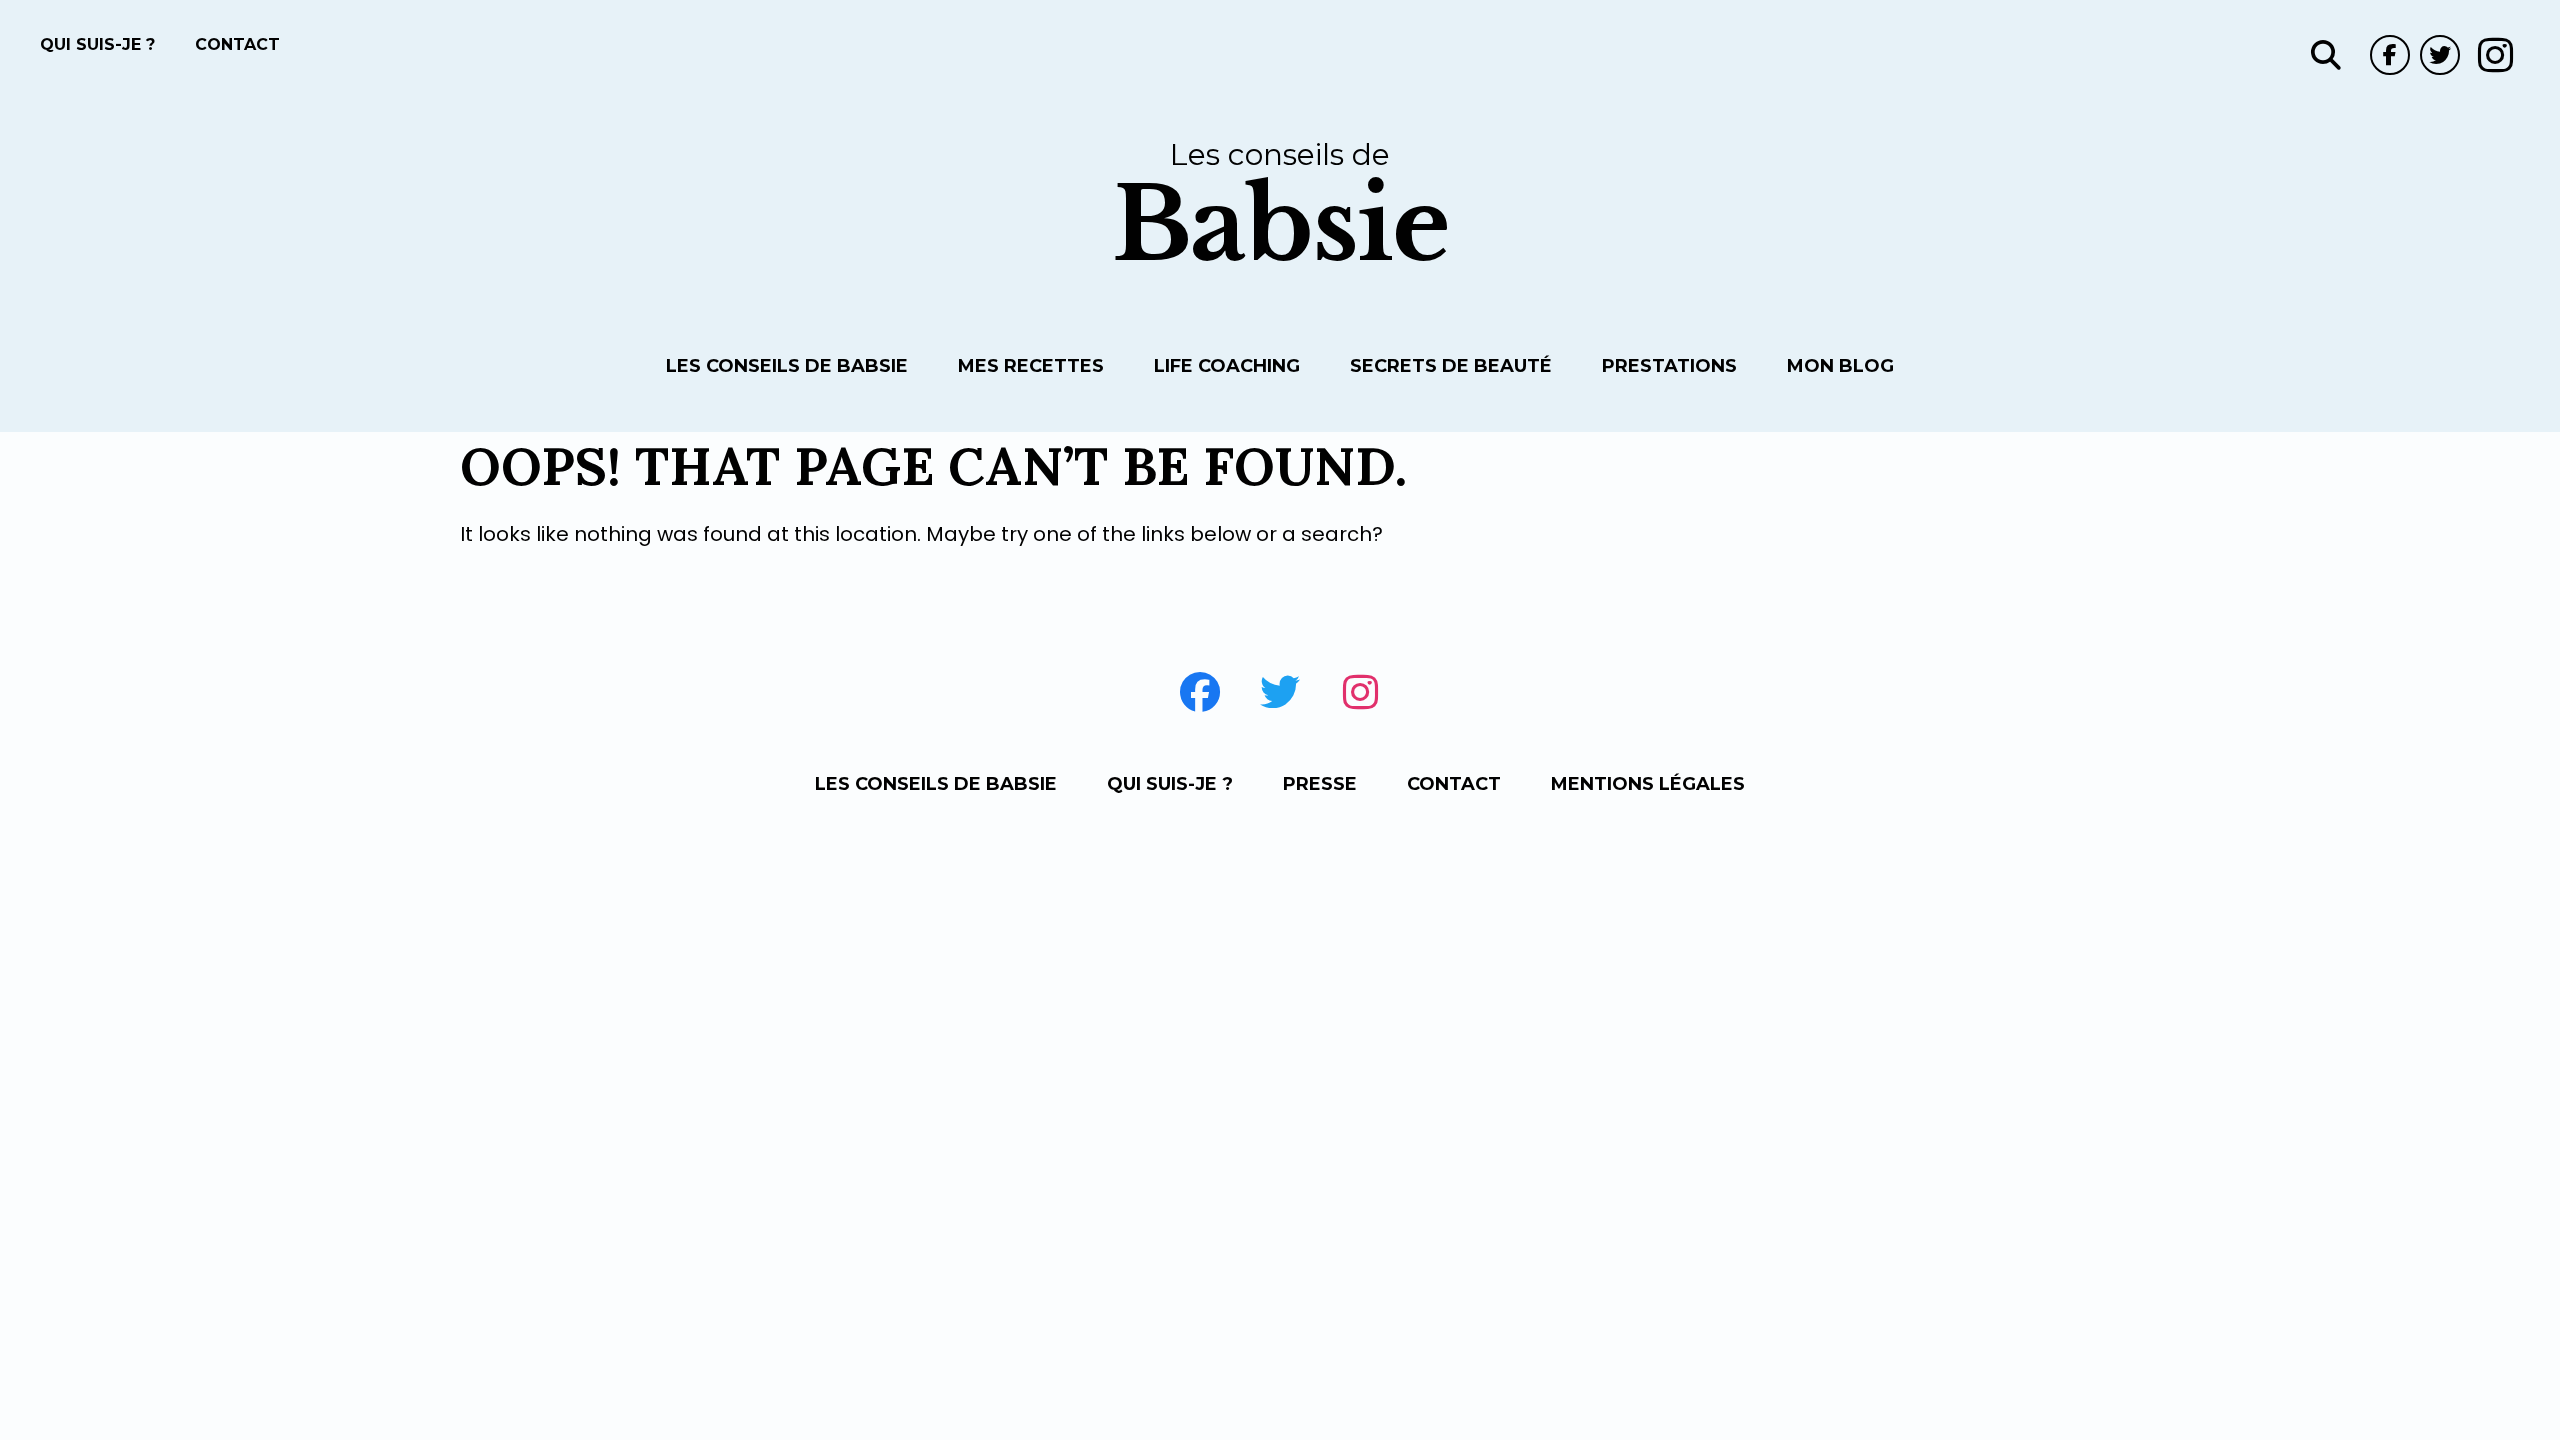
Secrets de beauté (1451, 366)
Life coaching (1227, 366)
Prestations (1669, 366)
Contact (237, 44)
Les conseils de (1280, 205)
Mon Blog (1840, 366)
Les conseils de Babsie (787, 366)
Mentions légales (1648, 784)
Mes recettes (1031, 366)
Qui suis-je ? (97, 44)
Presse (1320, 784)
